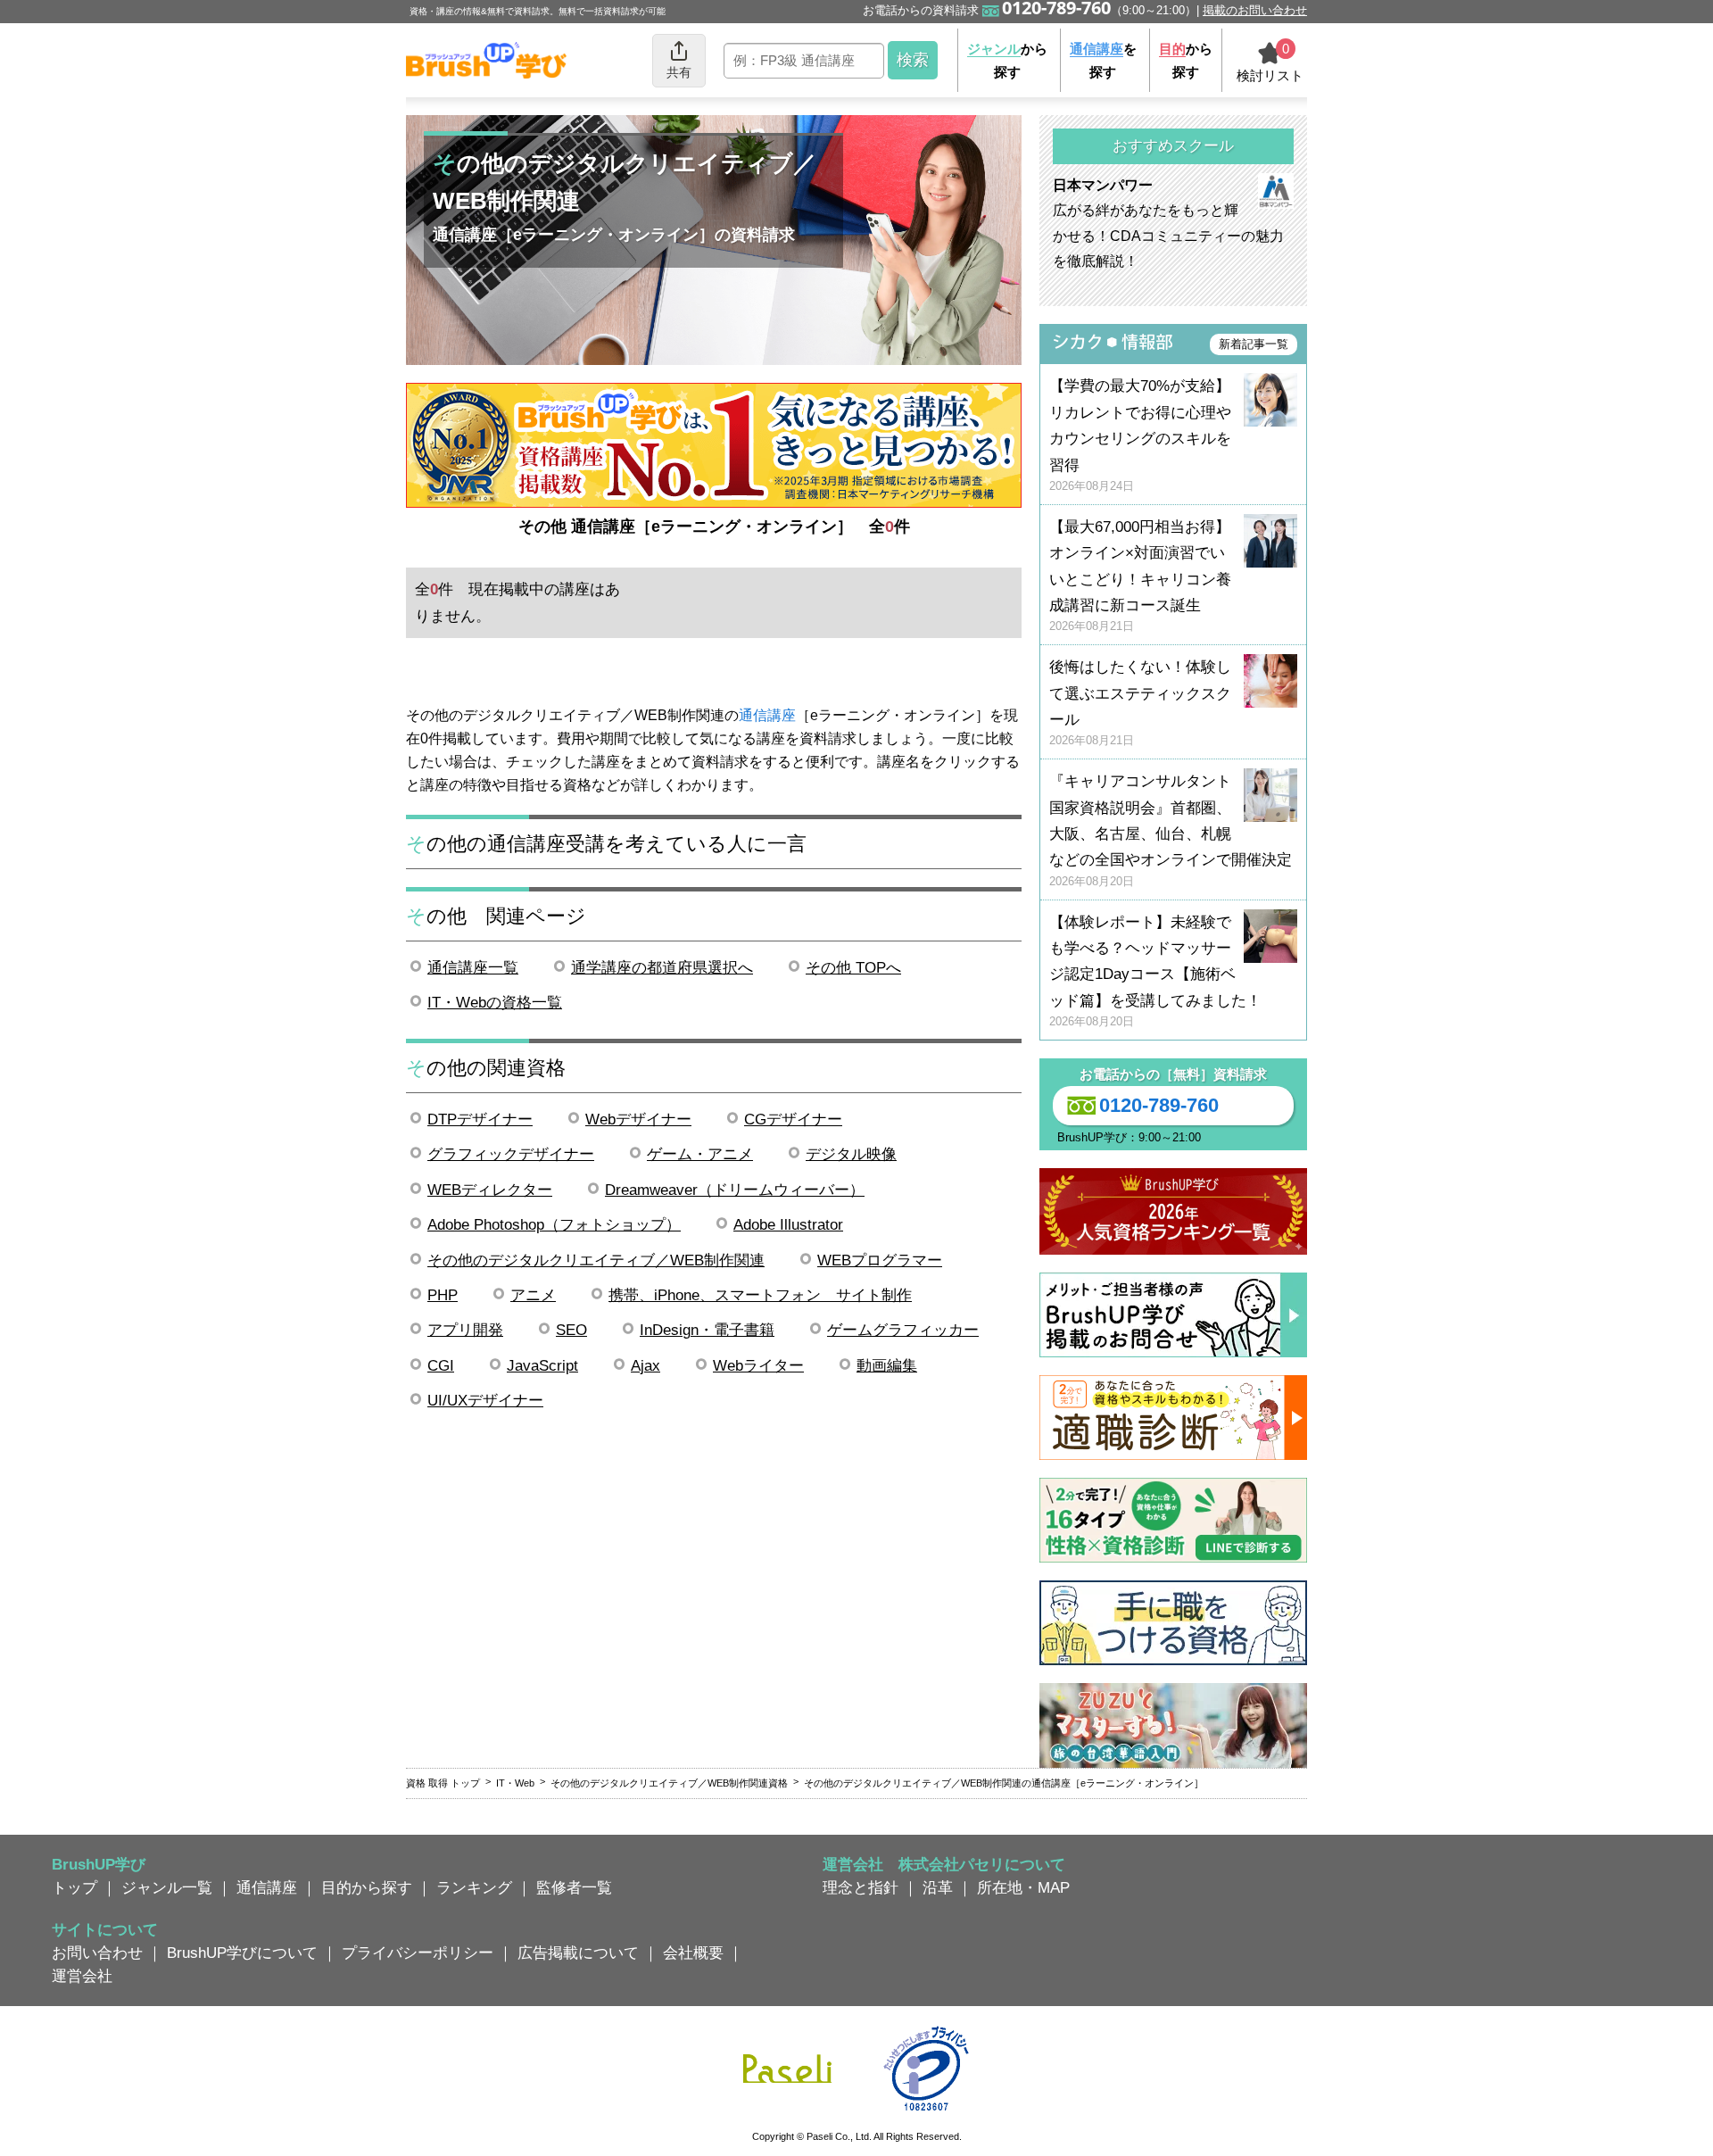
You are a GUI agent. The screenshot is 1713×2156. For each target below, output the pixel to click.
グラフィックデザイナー (511, 1154)
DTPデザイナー (480, 1119)
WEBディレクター (490, 1190)
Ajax (645, 1365)
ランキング (474, 1887)
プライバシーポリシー (418, 1953)
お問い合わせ (97, 1953)
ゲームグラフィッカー (903, 1330)
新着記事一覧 (1254, 344)
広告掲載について (578, 1953)
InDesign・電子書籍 (707, 1330)
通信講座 (767, 715)
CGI (441, 1365)
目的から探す (367, 1887)
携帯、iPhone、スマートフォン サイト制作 (760, 1295)
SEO (571, 1330)
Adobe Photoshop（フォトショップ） (554, 1224)
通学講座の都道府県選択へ (662, 967)
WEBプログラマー (880, 1260)
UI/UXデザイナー (485, 1400)
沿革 (938, 1887)
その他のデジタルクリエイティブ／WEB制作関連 (596, 1260)
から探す (1007, 60)
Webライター (758, 1365)
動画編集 (887, 1365)
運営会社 (82, 1976)
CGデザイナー (793, 1119)
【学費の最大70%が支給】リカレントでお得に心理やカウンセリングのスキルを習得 (1140, 435)
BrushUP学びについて (242, 1953)
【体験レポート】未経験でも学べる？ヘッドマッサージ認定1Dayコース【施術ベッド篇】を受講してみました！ (1155, 971)
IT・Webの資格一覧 (495, 1002)
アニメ (533, 1295)
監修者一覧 (574, 1887)
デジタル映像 (851, 1154)
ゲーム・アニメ (700, 1154)
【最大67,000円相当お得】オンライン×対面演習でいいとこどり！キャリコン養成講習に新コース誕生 (1140, 576)
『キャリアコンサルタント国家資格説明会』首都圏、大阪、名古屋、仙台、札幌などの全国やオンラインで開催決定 (1171, 830)
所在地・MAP (1023, 1887)
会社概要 (693, 1953)
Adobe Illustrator (788, 1224)
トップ (74, 1887)
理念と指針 (861, 1887)
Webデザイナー (638, 1119)
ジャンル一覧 (167, 1887)
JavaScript (542, 1365)
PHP (443, 1295)
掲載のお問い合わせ (1255, 10)
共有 (679, 72)
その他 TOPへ (853, 967)
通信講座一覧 (473, 967)
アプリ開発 (465, 1330)
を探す (1103, 60)
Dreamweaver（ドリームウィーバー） (735, 1190)
